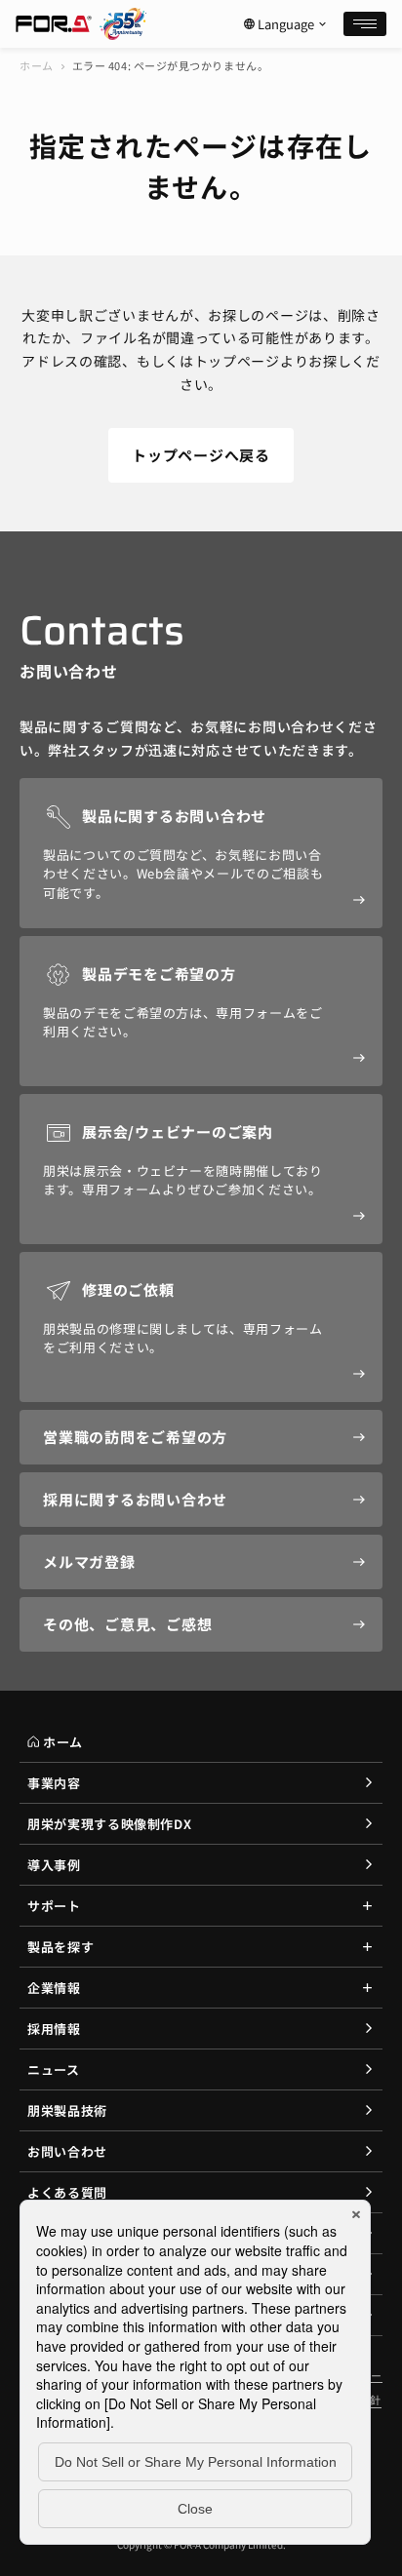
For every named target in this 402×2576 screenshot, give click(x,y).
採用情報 (54, 2029)
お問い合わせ (67, 2151)
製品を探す (60, 1947)
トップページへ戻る (201, 455)
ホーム (37, 65)
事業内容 (54, 1783)
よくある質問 (67, 2192)
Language (286, 24)
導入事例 (54, 1865)
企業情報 (54, 1988)
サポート (54, 1906)
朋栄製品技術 (67, 2110)
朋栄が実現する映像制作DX (109, 1824)
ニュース (54, 2069)
